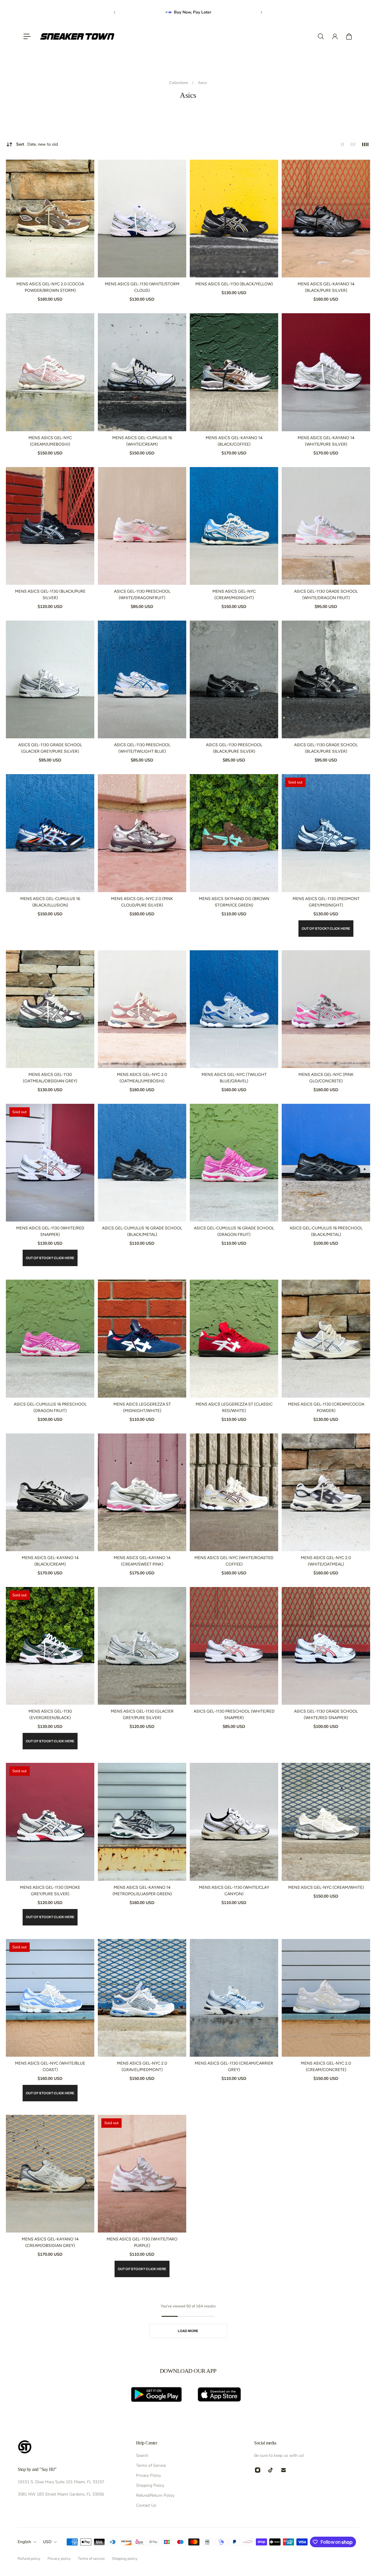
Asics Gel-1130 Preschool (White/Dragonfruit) (142, 595)
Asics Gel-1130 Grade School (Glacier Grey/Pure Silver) (50, 748)
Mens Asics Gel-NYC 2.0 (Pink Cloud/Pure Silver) (142, 902)
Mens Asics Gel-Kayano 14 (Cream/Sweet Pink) (142, 1561)
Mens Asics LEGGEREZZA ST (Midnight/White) (142, 1407)
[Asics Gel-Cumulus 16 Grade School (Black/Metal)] (142, 1163)
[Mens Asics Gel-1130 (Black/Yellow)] (234, 219)
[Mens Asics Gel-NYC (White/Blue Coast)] (50, 1998)
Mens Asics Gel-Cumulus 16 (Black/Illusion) (50, 902)
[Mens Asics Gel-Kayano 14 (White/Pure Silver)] (326, 372)
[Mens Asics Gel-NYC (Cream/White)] (326, 1822)
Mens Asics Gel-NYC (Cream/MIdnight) (234, 595)
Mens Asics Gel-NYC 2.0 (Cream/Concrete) (326, 2067)
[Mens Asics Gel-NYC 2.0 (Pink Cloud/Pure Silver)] (142, 833)
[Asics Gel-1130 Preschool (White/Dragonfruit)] (142, 526)
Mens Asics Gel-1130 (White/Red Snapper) (50, 1231)
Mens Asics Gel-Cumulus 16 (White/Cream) (142, 441)
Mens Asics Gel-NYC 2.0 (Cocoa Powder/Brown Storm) (50, 287)
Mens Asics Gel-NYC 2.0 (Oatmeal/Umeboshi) (142, 1078)
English (24, 2542)
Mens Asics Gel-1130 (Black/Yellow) (234, 284)
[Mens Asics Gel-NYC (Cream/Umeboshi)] (50, 372)
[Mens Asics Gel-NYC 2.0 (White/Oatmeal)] (326, 1492)
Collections (179, 83)
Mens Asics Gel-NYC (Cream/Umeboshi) (50, 441)
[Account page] (335, 36)
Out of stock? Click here (326, 929)
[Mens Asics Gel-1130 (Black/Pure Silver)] (50, 526)
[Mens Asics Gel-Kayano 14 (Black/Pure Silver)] (326, 219)
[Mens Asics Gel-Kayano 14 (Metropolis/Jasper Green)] (142, 1822)
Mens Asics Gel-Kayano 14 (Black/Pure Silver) (326, 287)
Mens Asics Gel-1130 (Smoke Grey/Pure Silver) (50, 1891)
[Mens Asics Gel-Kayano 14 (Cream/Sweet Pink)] (142, 1492)
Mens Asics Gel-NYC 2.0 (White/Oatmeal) (326, 1561)
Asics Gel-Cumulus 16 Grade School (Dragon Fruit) (234, 1231)
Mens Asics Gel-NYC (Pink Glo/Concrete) (326, 1078)
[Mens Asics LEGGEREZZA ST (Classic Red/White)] (234, 1338)
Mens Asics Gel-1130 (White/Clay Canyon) (234, 1891)
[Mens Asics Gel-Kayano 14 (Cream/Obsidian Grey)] (50, 2174)
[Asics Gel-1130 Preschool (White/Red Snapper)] (234, 1646)
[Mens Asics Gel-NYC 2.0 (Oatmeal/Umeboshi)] (142, 1009)
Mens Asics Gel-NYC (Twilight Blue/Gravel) (234, 1078)
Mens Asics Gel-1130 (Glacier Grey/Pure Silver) (142, 1715)
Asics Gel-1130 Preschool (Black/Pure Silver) (234, 748)
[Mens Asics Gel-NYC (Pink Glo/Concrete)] (326, 1009)
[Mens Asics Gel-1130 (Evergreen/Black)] (50, 1646)
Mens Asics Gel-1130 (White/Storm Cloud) (142, 287)
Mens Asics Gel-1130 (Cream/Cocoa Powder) (326, 1407)
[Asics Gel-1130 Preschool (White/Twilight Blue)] (142, 679)
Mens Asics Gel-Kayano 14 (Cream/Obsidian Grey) (50, 2242)
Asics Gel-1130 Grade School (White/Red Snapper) (326, 1715)
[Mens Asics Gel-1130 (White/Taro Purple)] (142, 2174)
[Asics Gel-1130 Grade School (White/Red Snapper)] (326, 1646)
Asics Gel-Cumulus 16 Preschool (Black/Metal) (326, 1231)
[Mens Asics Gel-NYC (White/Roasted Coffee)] (234, 1492)
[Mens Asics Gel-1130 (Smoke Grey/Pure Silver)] (50, 1822)
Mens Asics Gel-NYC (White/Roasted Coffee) (234, 1561)
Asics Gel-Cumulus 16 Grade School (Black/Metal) (142, 1231)
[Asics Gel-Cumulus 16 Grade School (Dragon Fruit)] (234, 1163)
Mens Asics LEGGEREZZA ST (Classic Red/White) (234, 1407)
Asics (202, 83)
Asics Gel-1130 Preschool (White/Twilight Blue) (142, 748)
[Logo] (77, 36)
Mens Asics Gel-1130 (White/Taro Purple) (142, 2242)
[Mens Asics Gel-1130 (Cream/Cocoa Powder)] (326, 1338)
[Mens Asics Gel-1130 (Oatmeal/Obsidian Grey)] (50, 1009)
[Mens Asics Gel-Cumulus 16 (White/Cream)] (142, 372)
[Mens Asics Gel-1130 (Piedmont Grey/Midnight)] (326, 833)
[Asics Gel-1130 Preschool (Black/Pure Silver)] (234, 679)
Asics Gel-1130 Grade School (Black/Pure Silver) (326, 748)
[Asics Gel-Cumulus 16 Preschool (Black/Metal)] (326, 1163)
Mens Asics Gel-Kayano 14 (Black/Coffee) (234, 441)
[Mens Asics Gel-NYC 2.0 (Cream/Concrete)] (326, 1998)
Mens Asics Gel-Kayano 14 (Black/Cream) (50, 1561)
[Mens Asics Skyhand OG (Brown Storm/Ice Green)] (234, 833)
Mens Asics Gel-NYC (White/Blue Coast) (50, 2067)
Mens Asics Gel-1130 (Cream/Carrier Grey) (234, 2067)
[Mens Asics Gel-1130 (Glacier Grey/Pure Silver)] (142, 1646)
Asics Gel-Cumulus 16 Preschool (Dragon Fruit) (50, 1407)
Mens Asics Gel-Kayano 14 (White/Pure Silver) (326, 441)
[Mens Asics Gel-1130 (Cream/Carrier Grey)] (234, 1998)
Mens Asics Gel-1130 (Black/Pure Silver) (50, 595)
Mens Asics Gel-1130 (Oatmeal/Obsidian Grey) (50, 1078)
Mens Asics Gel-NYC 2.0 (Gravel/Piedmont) (142, 2067)
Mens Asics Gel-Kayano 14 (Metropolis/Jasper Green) (142, 1891)
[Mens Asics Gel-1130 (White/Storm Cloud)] (142, 219)
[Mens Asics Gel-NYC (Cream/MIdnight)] (234, 526)
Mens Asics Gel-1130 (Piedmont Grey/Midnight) (326, 902)
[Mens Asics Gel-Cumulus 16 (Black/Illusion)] (50, 833)
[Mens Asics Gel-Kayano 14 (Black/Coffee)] (234, 372)
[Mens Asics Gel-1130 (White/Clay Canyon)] (234, 1822)
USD (47, 2542)
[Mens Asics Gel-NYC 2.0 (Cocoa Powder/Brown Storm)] (50, 219)
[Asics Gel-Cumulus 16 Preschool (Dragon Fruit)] (50, 1338)
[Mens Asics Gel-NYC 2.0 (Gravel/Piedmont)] (142, 1998)
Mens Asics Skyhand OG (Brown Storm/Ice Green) (234, 902)
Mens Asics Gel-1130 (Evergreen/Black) (50, 1715)
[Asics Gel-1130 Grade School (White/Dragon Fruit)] (326, 526)
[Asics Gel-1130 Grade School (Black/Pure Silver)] (326, 679)
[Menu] (27, 36)
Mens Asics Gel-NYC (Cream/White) (326, 1887)
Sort (37, 144)
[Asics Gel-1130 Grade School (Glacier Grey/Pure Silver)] (50, 679)
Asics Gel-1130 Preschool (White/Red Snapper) (234, 1715)
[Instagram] (258, 2470)
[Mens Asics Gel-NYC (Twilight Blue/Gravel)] (234, 1009)
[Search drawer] (321, 36)
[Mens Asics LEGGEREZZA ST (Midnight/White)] (142, 1338)
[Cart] (349, 36)
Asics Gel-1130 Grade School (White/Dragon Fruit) (326, 595)
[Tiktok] (271, 2470)
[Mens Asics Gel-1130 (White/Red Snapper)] (50, 1163)
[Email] (283, 2470)
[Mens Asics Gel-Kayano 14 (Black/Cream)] (50, 1492)
